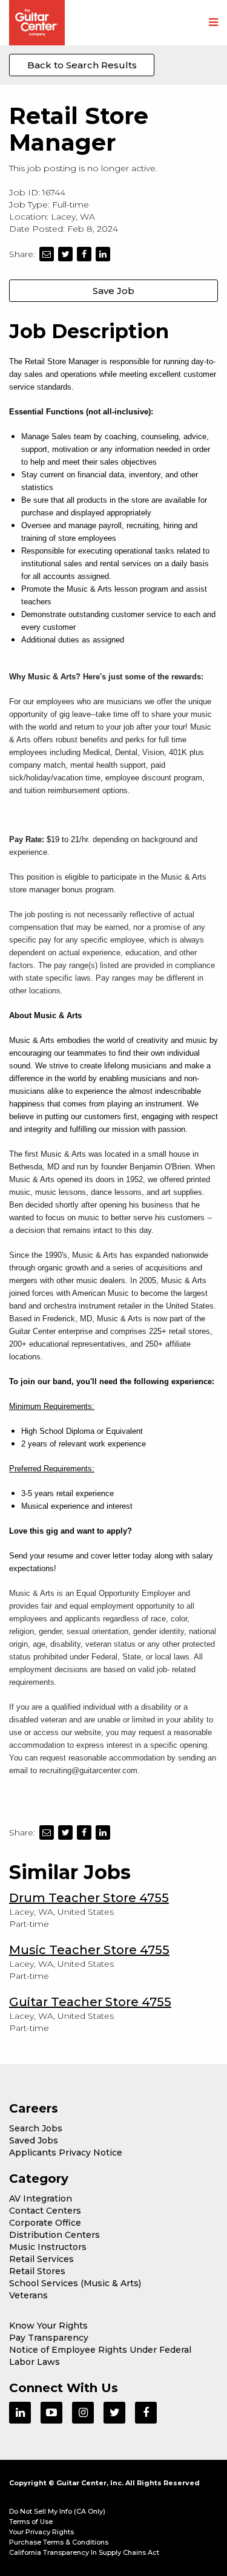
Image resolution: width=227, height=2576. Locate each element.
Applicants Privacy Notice (66, 2153)
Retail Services (41, 2259)
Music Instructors (48, 2247)
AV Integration (41, 2198)
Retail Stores (37, 2271)
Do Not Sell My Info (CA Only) (57, 2511)
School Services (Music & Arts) (75, 2283)
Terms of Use (31, 2522)
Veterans (28, 2295)
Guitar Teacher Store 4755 (90, 2002)
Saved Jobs (34, 2140)
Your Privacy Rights (41, 2532)
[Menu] (213, 23)
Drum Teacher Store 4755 (89, 1898)
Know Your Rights (48, 2326)
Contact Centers (45, 2211)
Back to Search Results (82, 65)
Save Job (113, 291)
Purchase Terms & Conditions (59, 2542)
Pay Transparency (49, 2338)
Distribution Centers (54, 2235)
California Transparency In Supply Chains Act (84, 2552)
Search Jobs (36, 2128)
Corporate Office (45, 2223)
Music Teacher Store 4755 (89, 1950)
